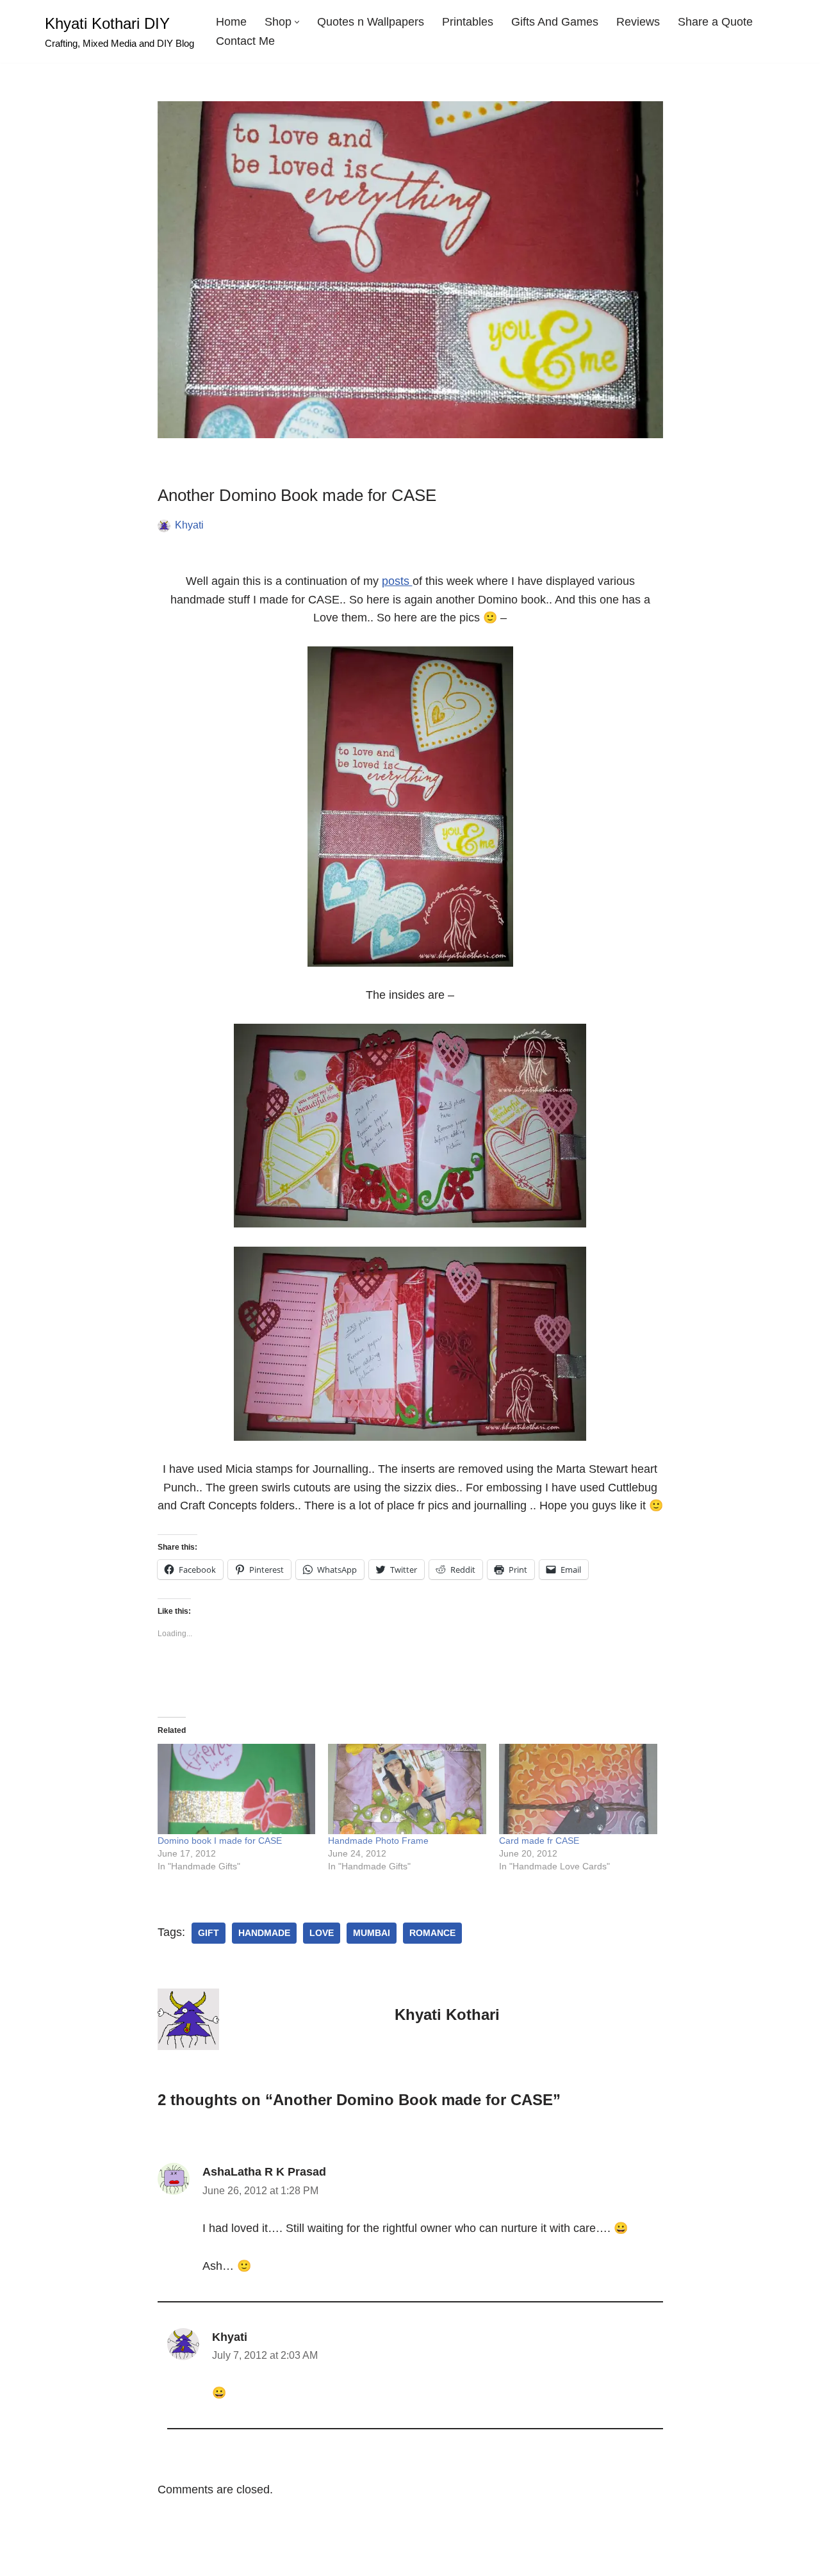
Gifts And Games (555, 22)
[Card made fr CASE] (578, 1789)
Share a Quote (715, 22)
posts (397, 581)
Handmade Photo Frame (378, 1841)
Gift (209, 1933)
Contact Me (245, 41)
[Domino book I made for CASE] (237, 1789)
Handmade (264, 1933)
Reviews (638, 22)
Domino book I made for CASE (220, 1841)
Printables (468, 22)
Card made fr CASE (539, 1841)
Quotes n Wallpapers (371, 22)
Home (231, 22)
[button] (297, 22)
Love (322, 1933)
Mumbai (372, 1933)
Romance (432, 1933)
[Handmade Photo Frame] (407, 1789)
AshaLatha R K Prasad (264, 2172)
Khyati (189, 525)
